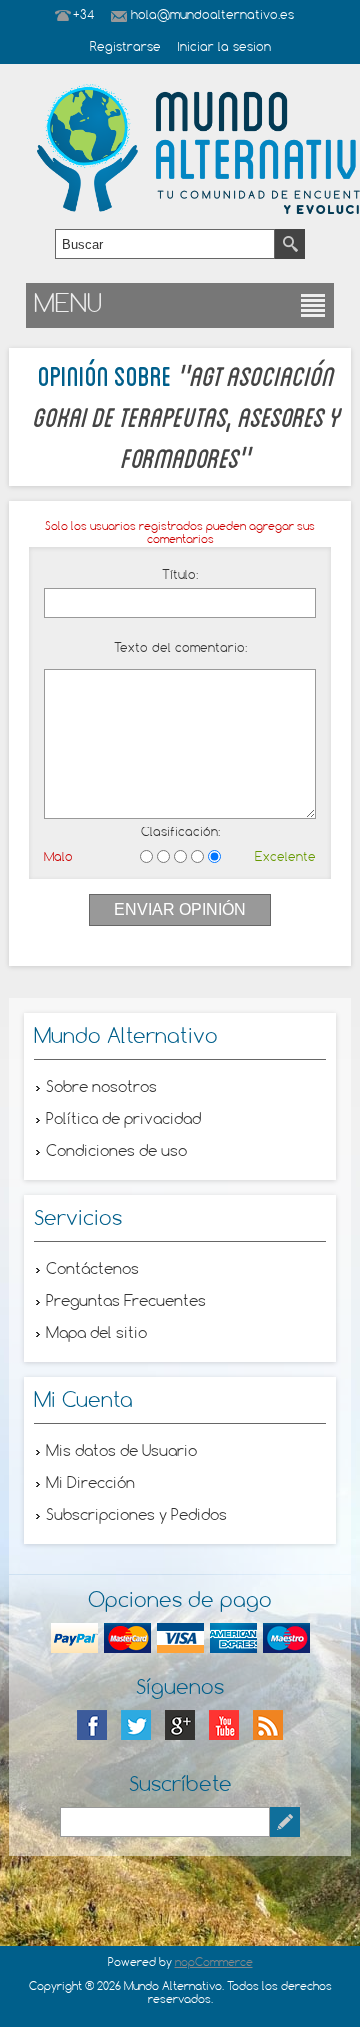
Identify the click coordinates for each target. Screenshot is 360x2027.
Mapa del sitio (96, 1334)
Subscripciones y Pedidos (136, 1516)
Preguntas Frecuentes (126, 1302)
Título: (180, 576)
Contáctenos (92, 1270)
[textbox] (165, 244)
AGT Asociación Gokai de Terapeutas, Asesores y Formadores (185, 414)
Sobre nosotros (101, 1088)
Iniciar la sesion (224, 48)
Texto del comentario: (180, 649)
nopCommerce (214, 1963)
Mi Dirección (90, 1484)
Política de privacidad (123, 1120)
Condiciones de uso (116, 1152)
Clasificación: (180, 833)
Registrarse (125, 48)
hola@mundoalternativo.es (212, 16)
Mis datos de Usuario (121, 1452)
